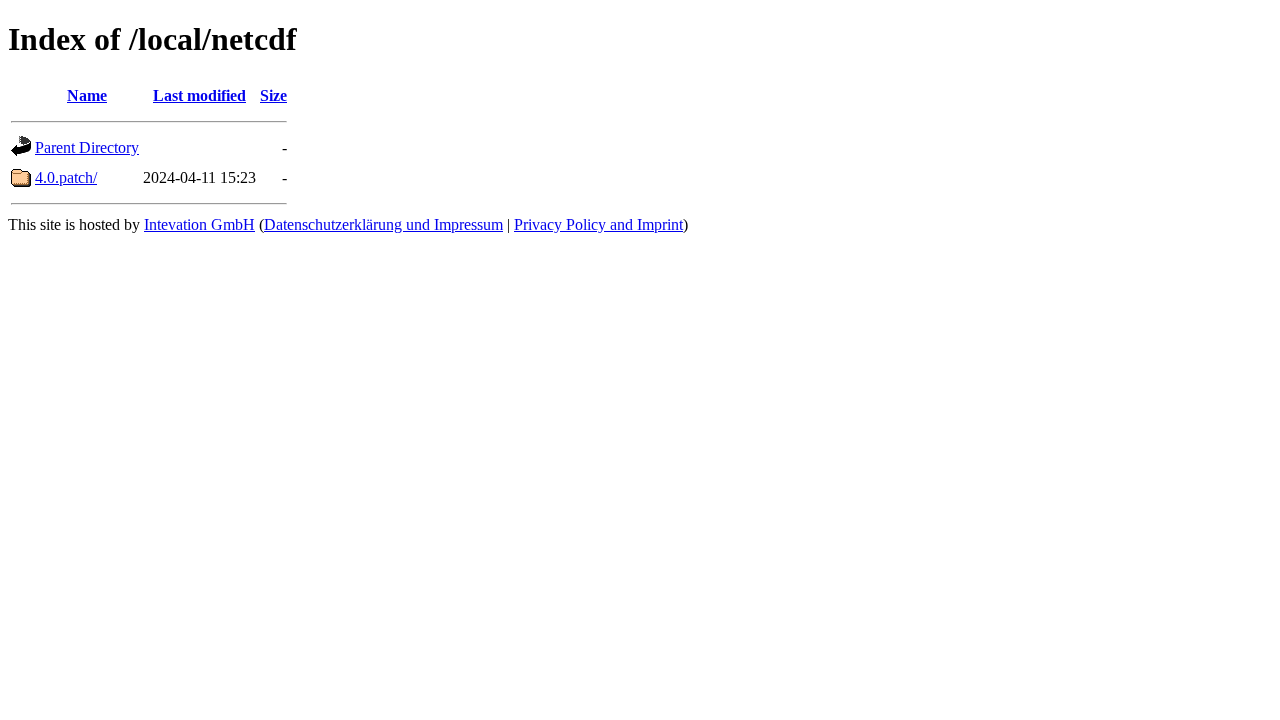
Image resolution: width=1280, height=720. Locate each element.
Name (87, 95)
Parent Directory (87, 147)
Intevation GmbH (199, 224)
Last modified (199, 95)
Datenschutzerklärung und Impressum (383, 224)
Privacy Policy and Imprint (598, 224)
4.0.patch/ (66, 177)
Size (273, 95)
